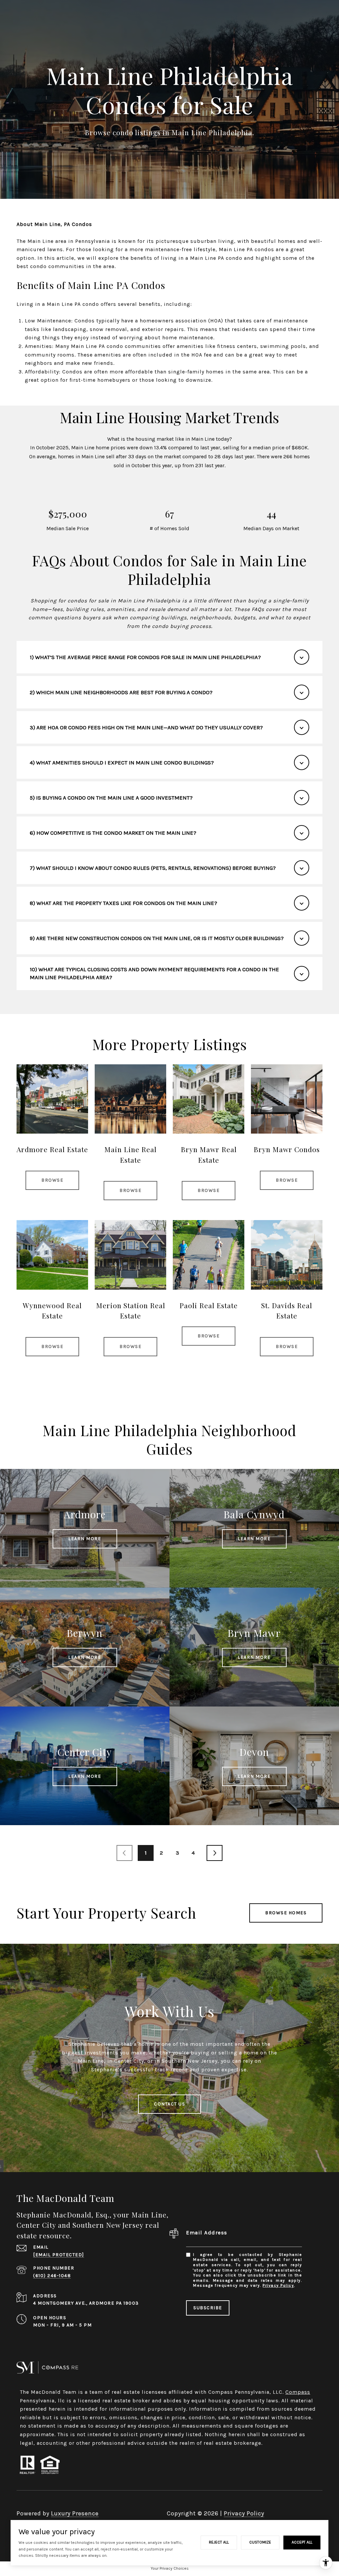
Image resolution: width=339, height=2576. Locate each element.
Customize (260, 2542)
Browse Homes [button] (286, 1913)
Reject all (219, 2542)
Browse (52, 1180)
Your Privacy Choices (170, 2568)
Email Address (207, 2233)
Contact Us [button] (169, 2104)
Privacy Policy (278, 2285)
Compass (298, 2392)
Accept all (302, 2542)
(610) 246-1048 (52, 2276)
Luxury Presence (75, 2513)
